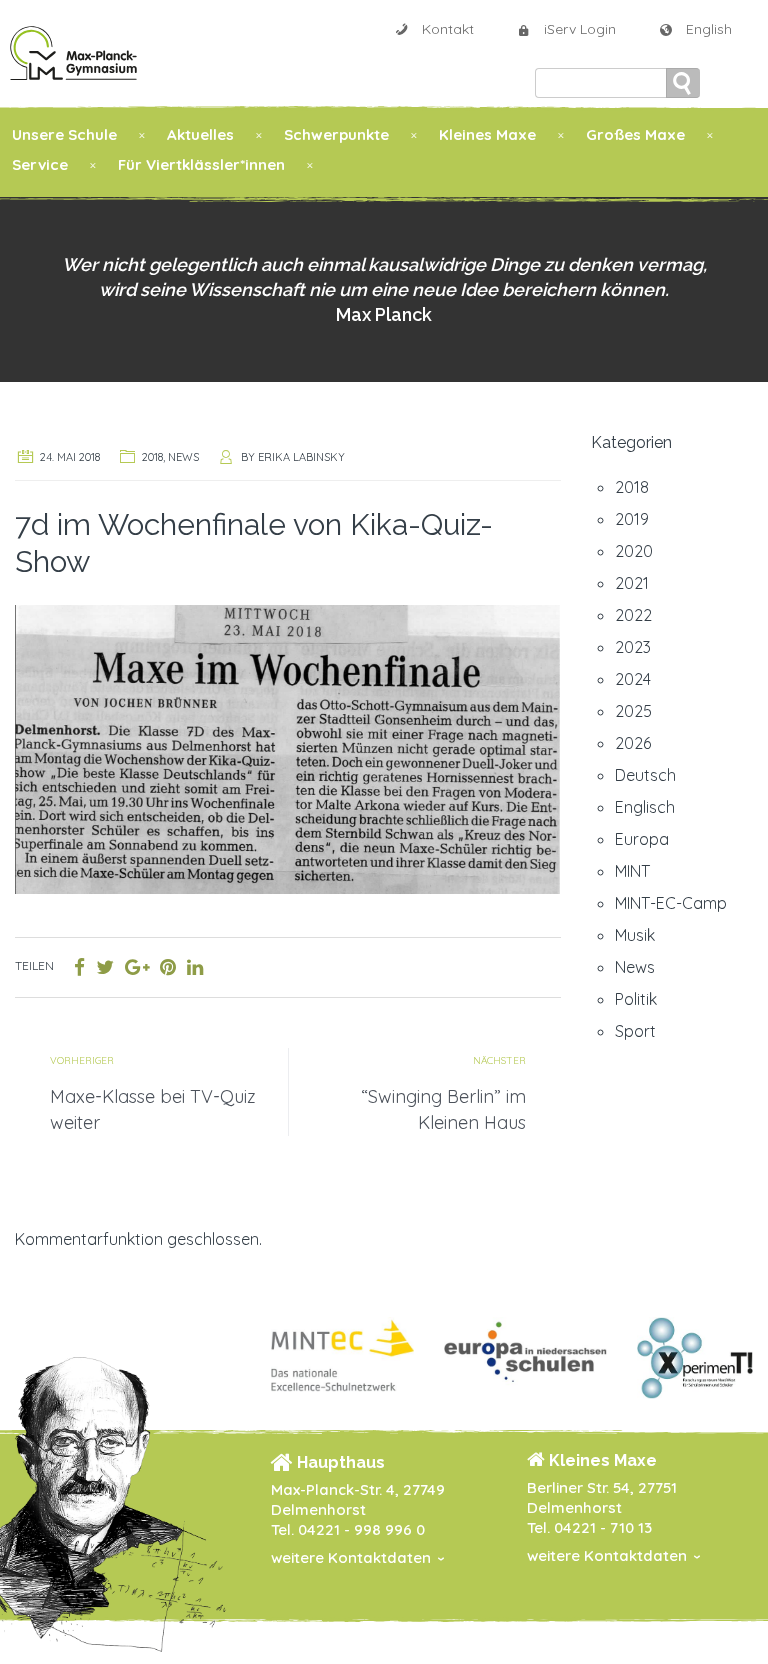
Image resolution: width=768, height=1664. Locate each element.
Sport (635, 1031)
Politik (636, 999)
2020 (634, 551)
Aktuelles (200, 134)
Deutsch (645, 775)
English (709, 29)
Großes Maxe (635, 134)
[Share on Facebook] (79, 967)
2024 (633, 679)
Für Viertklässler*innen (201, 164)
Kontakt (448, 29)
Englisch (645, 807)
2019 (632, 519)
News (183, 457)
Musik (635, 935)
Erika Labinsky (301, 457)
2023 (633, 647)
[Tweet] (105, 967)
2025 (633, 711)
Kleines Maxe (487, 134)
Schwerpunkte (336, 134)
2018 (152, 457)
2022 (633, 615)
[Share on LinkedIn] (195, 967)
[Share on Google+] (137, 967)
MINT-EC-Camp (671, 903)
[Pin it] (168, 967)
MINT (632, 871)
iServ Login (580, 29)
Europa (642, 839)
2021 (632, 583)
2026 (633, 743)
